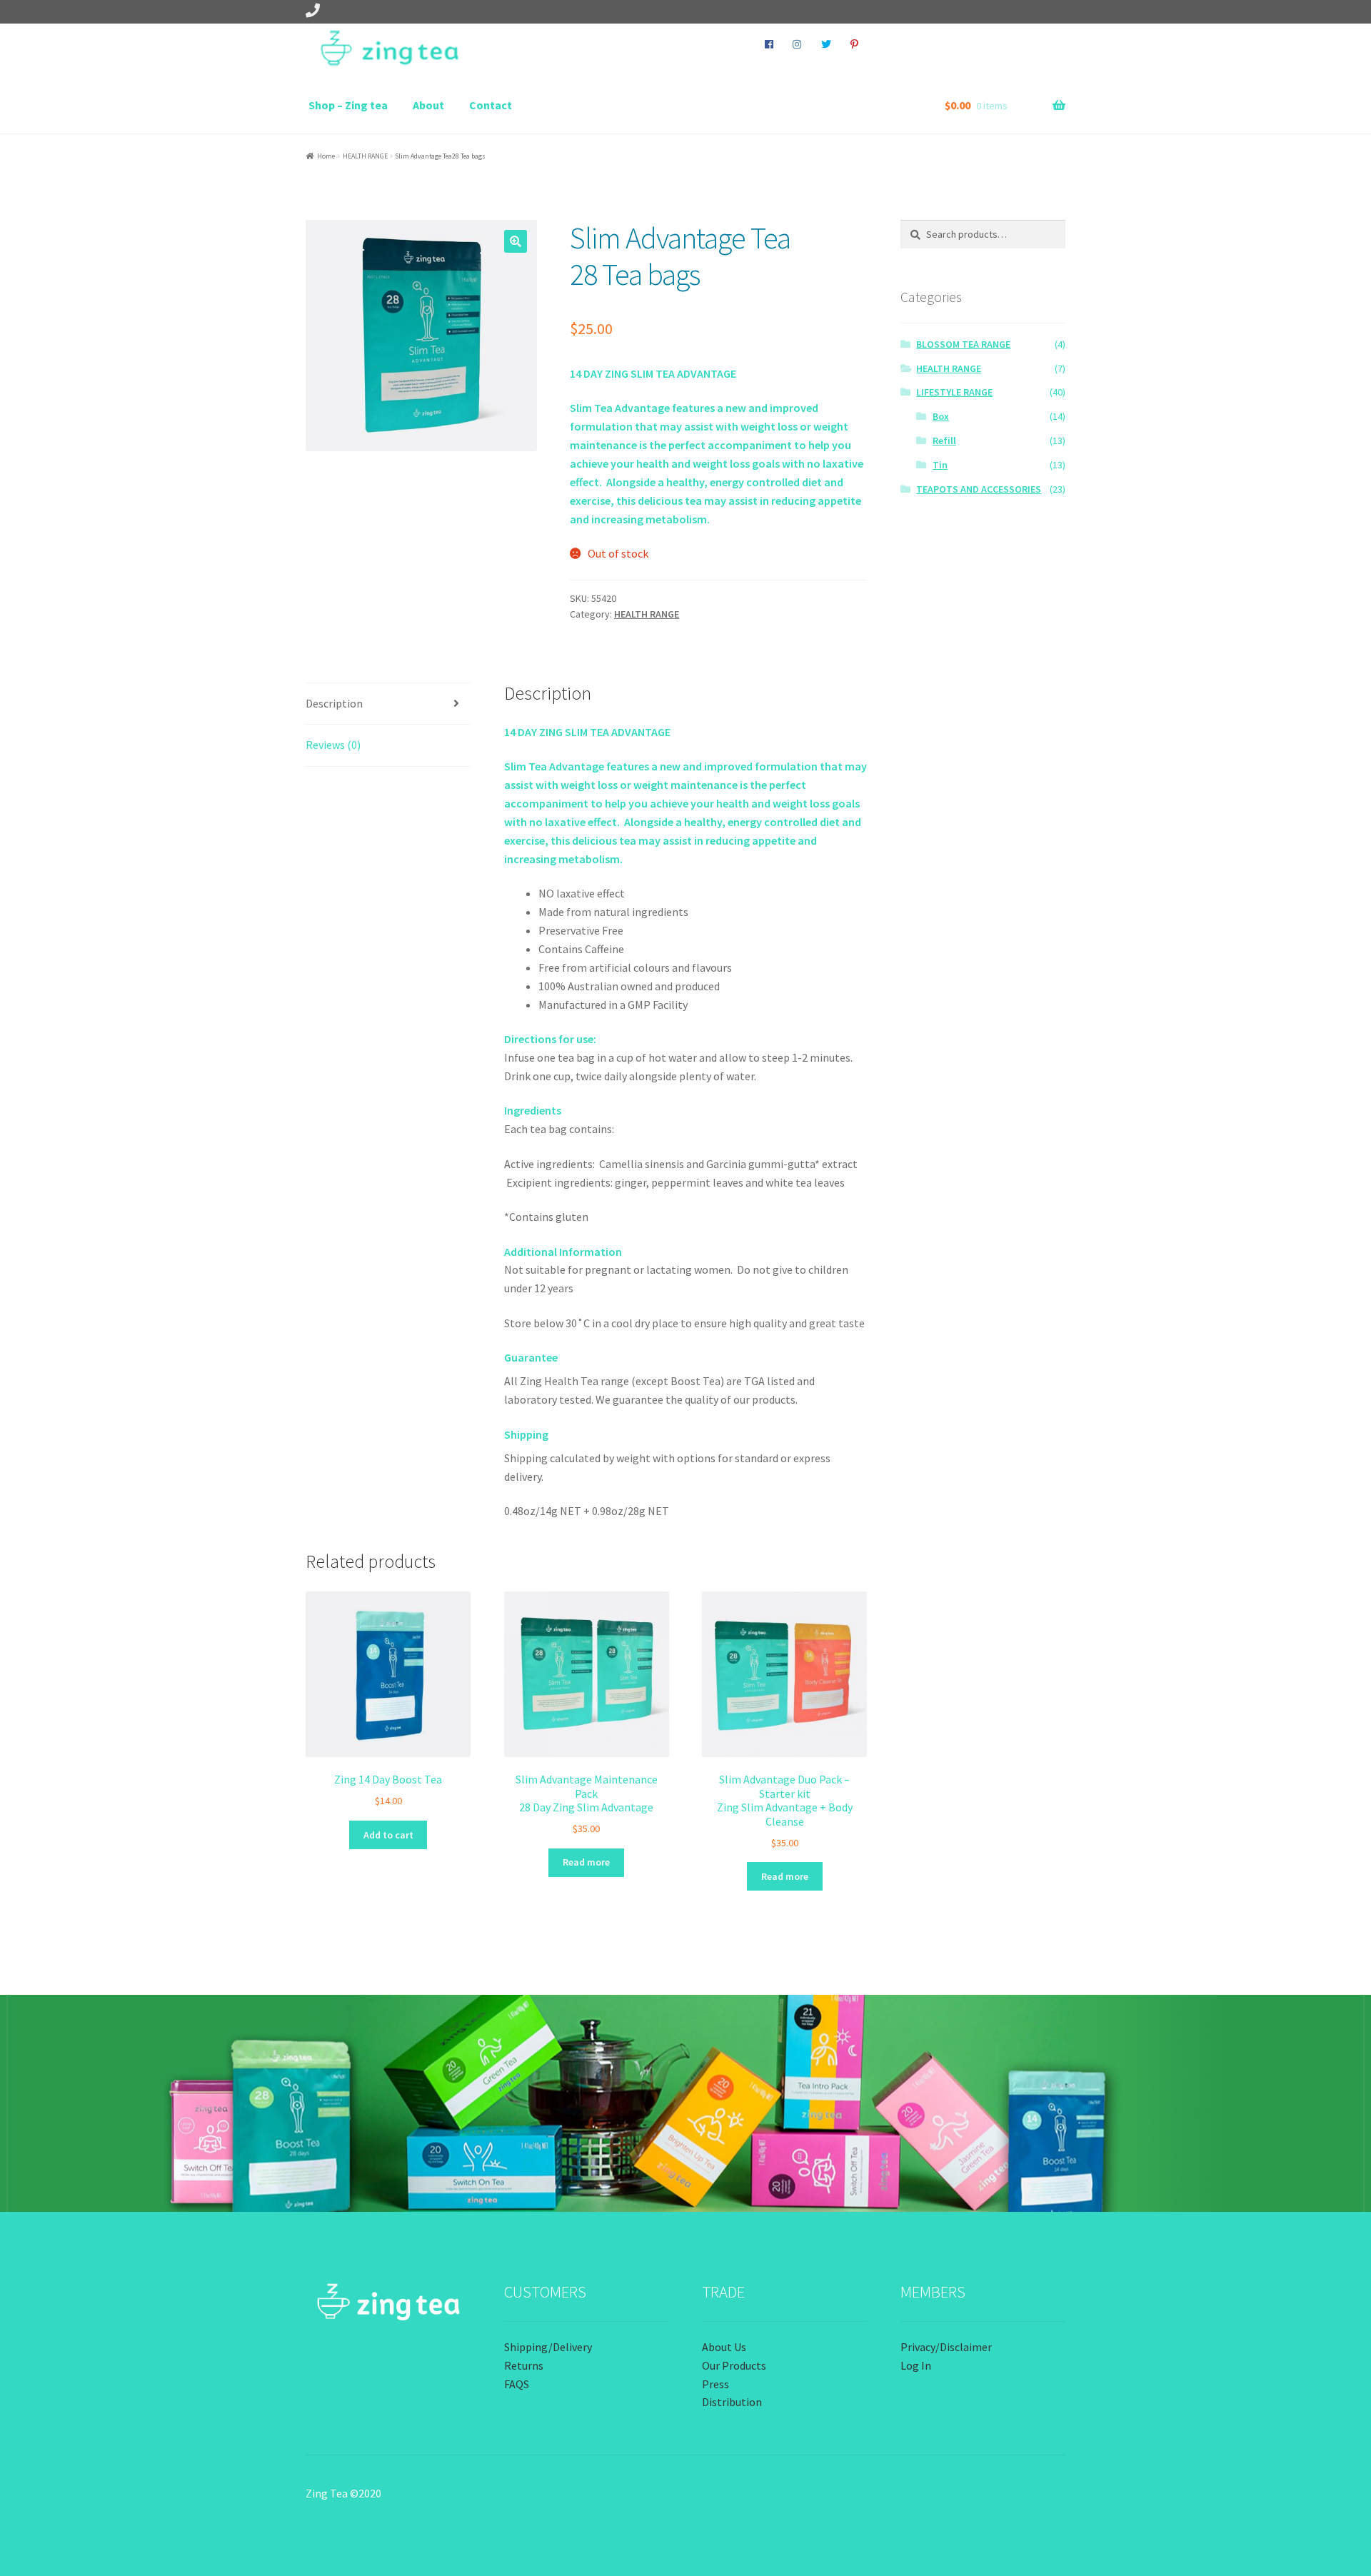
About (428, 105)
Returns (524, 2365)
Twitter (826, 44)
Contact (491, 105)
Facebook (769, 44)
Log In (916, 2365)
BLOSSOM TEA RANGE (963, 344)
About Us (724, 2347)
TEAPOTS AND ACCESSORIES (979, 489)
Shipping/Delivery (548, 2347)
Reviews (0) (333, 745)
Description (334, 703)
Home (326, 156)
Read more (586, 1862)
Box (941, 416)
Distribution (732, 2402)
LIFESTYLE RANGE (954, 392)
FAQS (517, 2384)
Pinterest (855, 44)
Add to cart (388, 1835)
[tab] (388, 704)
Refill (944, 441)
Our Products (734, 2365)
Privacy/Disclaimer (946, 2347)
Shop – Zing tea (348, 105)
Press (715, 2384)
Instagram (797, 44)
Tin (940, 465)
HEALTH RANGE (365, 156)
